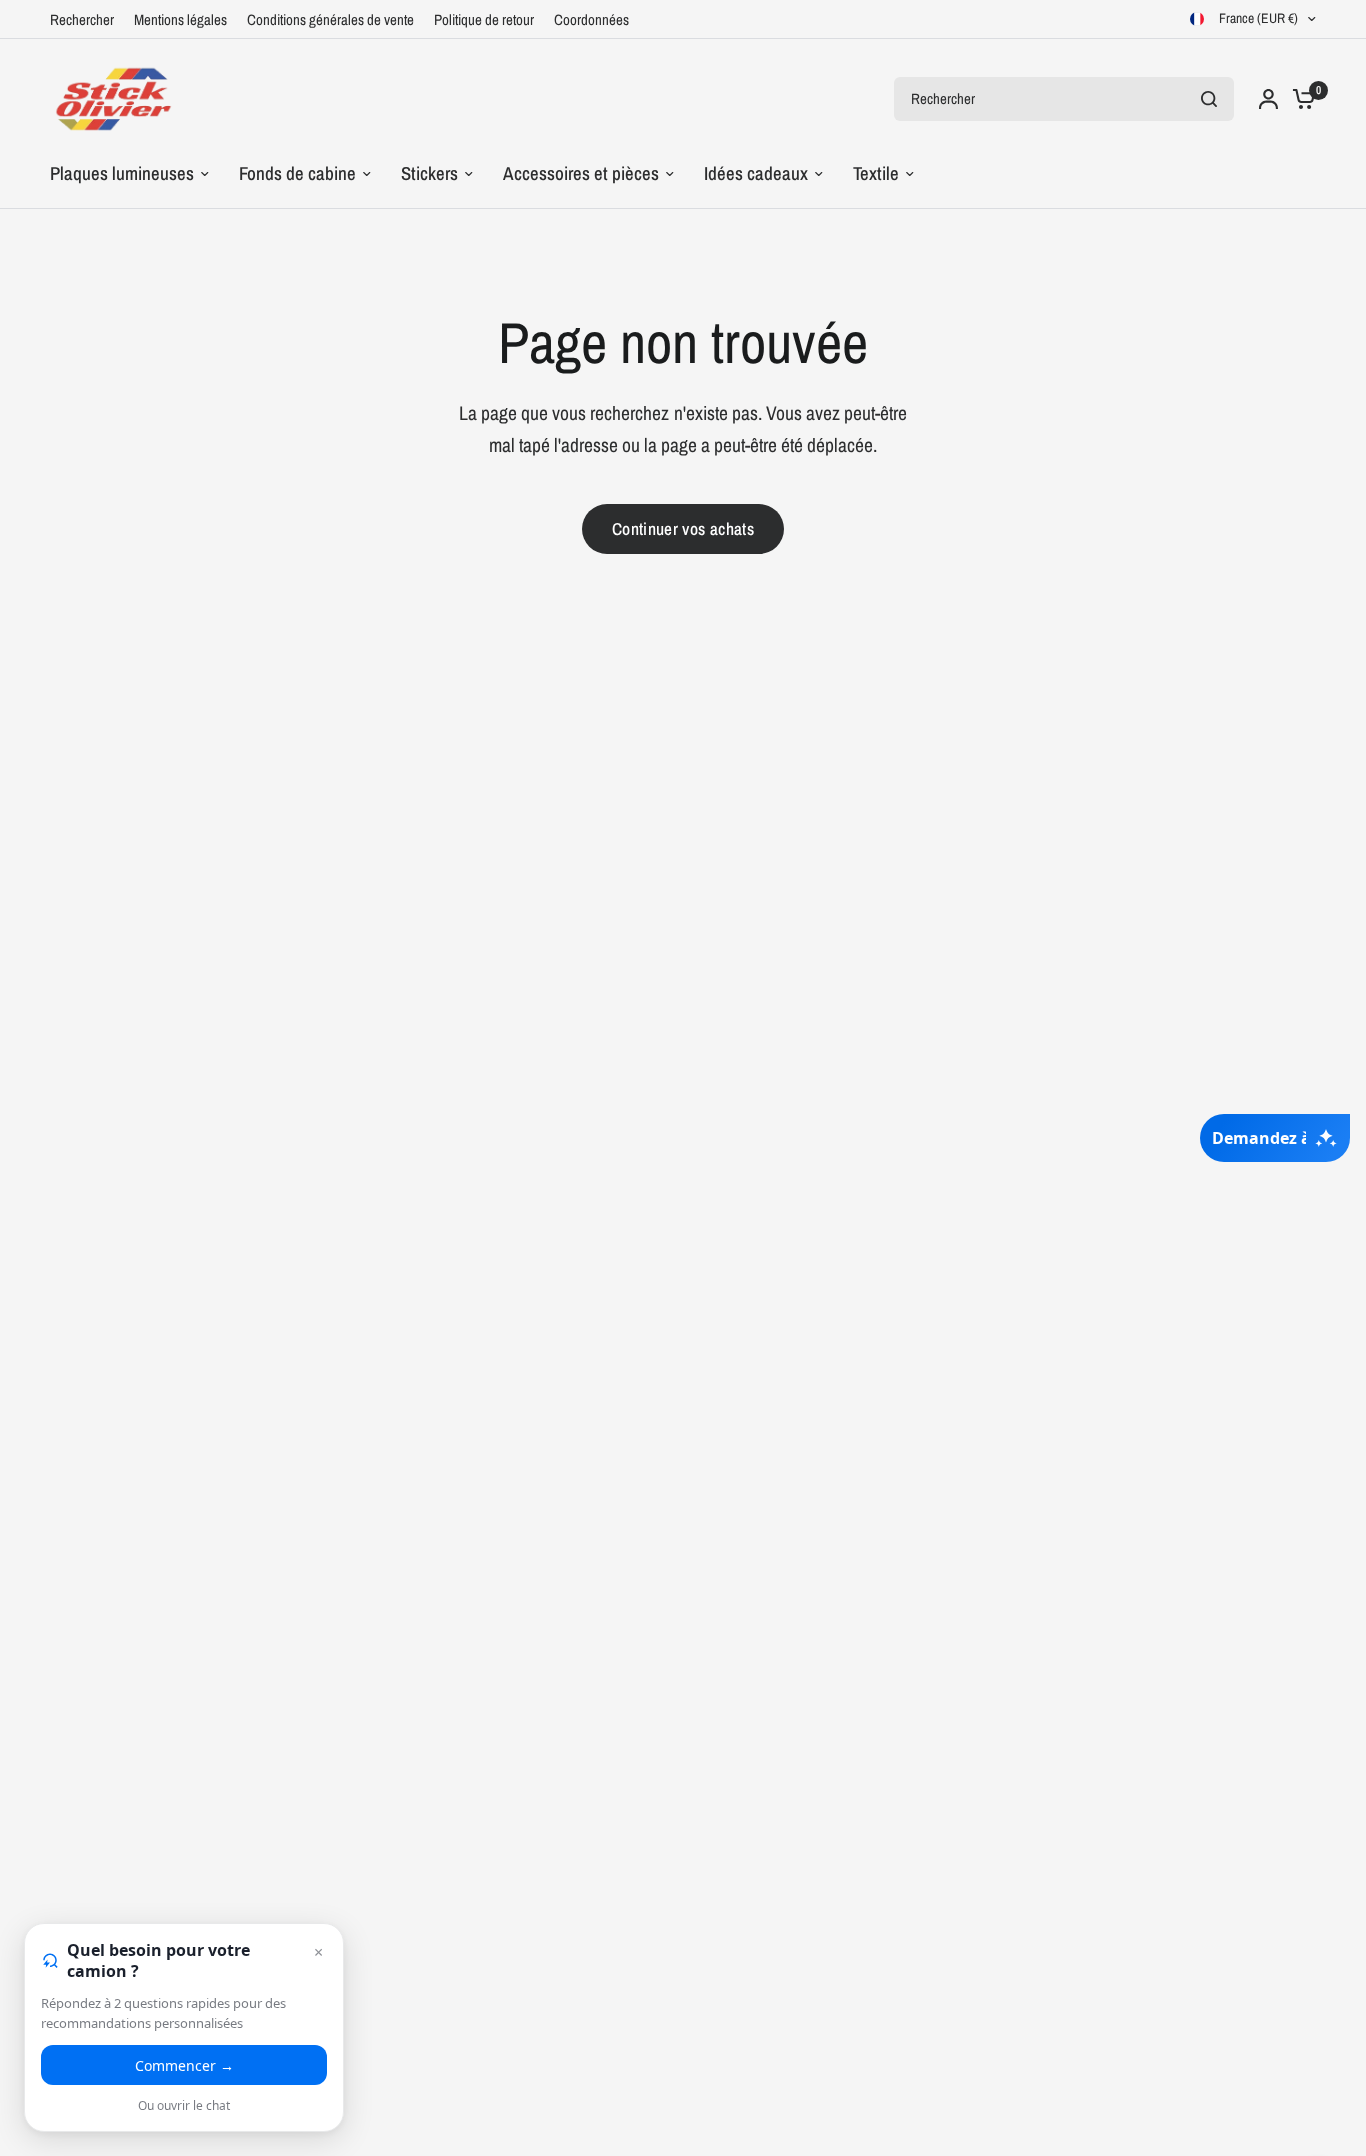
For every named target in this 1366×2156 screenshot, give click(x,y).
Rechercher (82, 19)
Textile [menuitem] (876, 173)
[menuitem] (87, 20)
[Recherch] (1209, 99)
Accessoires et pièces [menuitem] (581, 173)
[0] (1299, 99)
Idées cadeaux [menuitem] (756, 173)
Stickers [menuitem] (429, 173)
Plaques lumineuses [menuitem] (122, 173)
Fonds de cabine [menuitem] (297, 173)
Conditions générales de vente (330, 19)
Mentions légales (180, 19)
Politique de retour (484, 19)
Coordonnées (591, 19)
